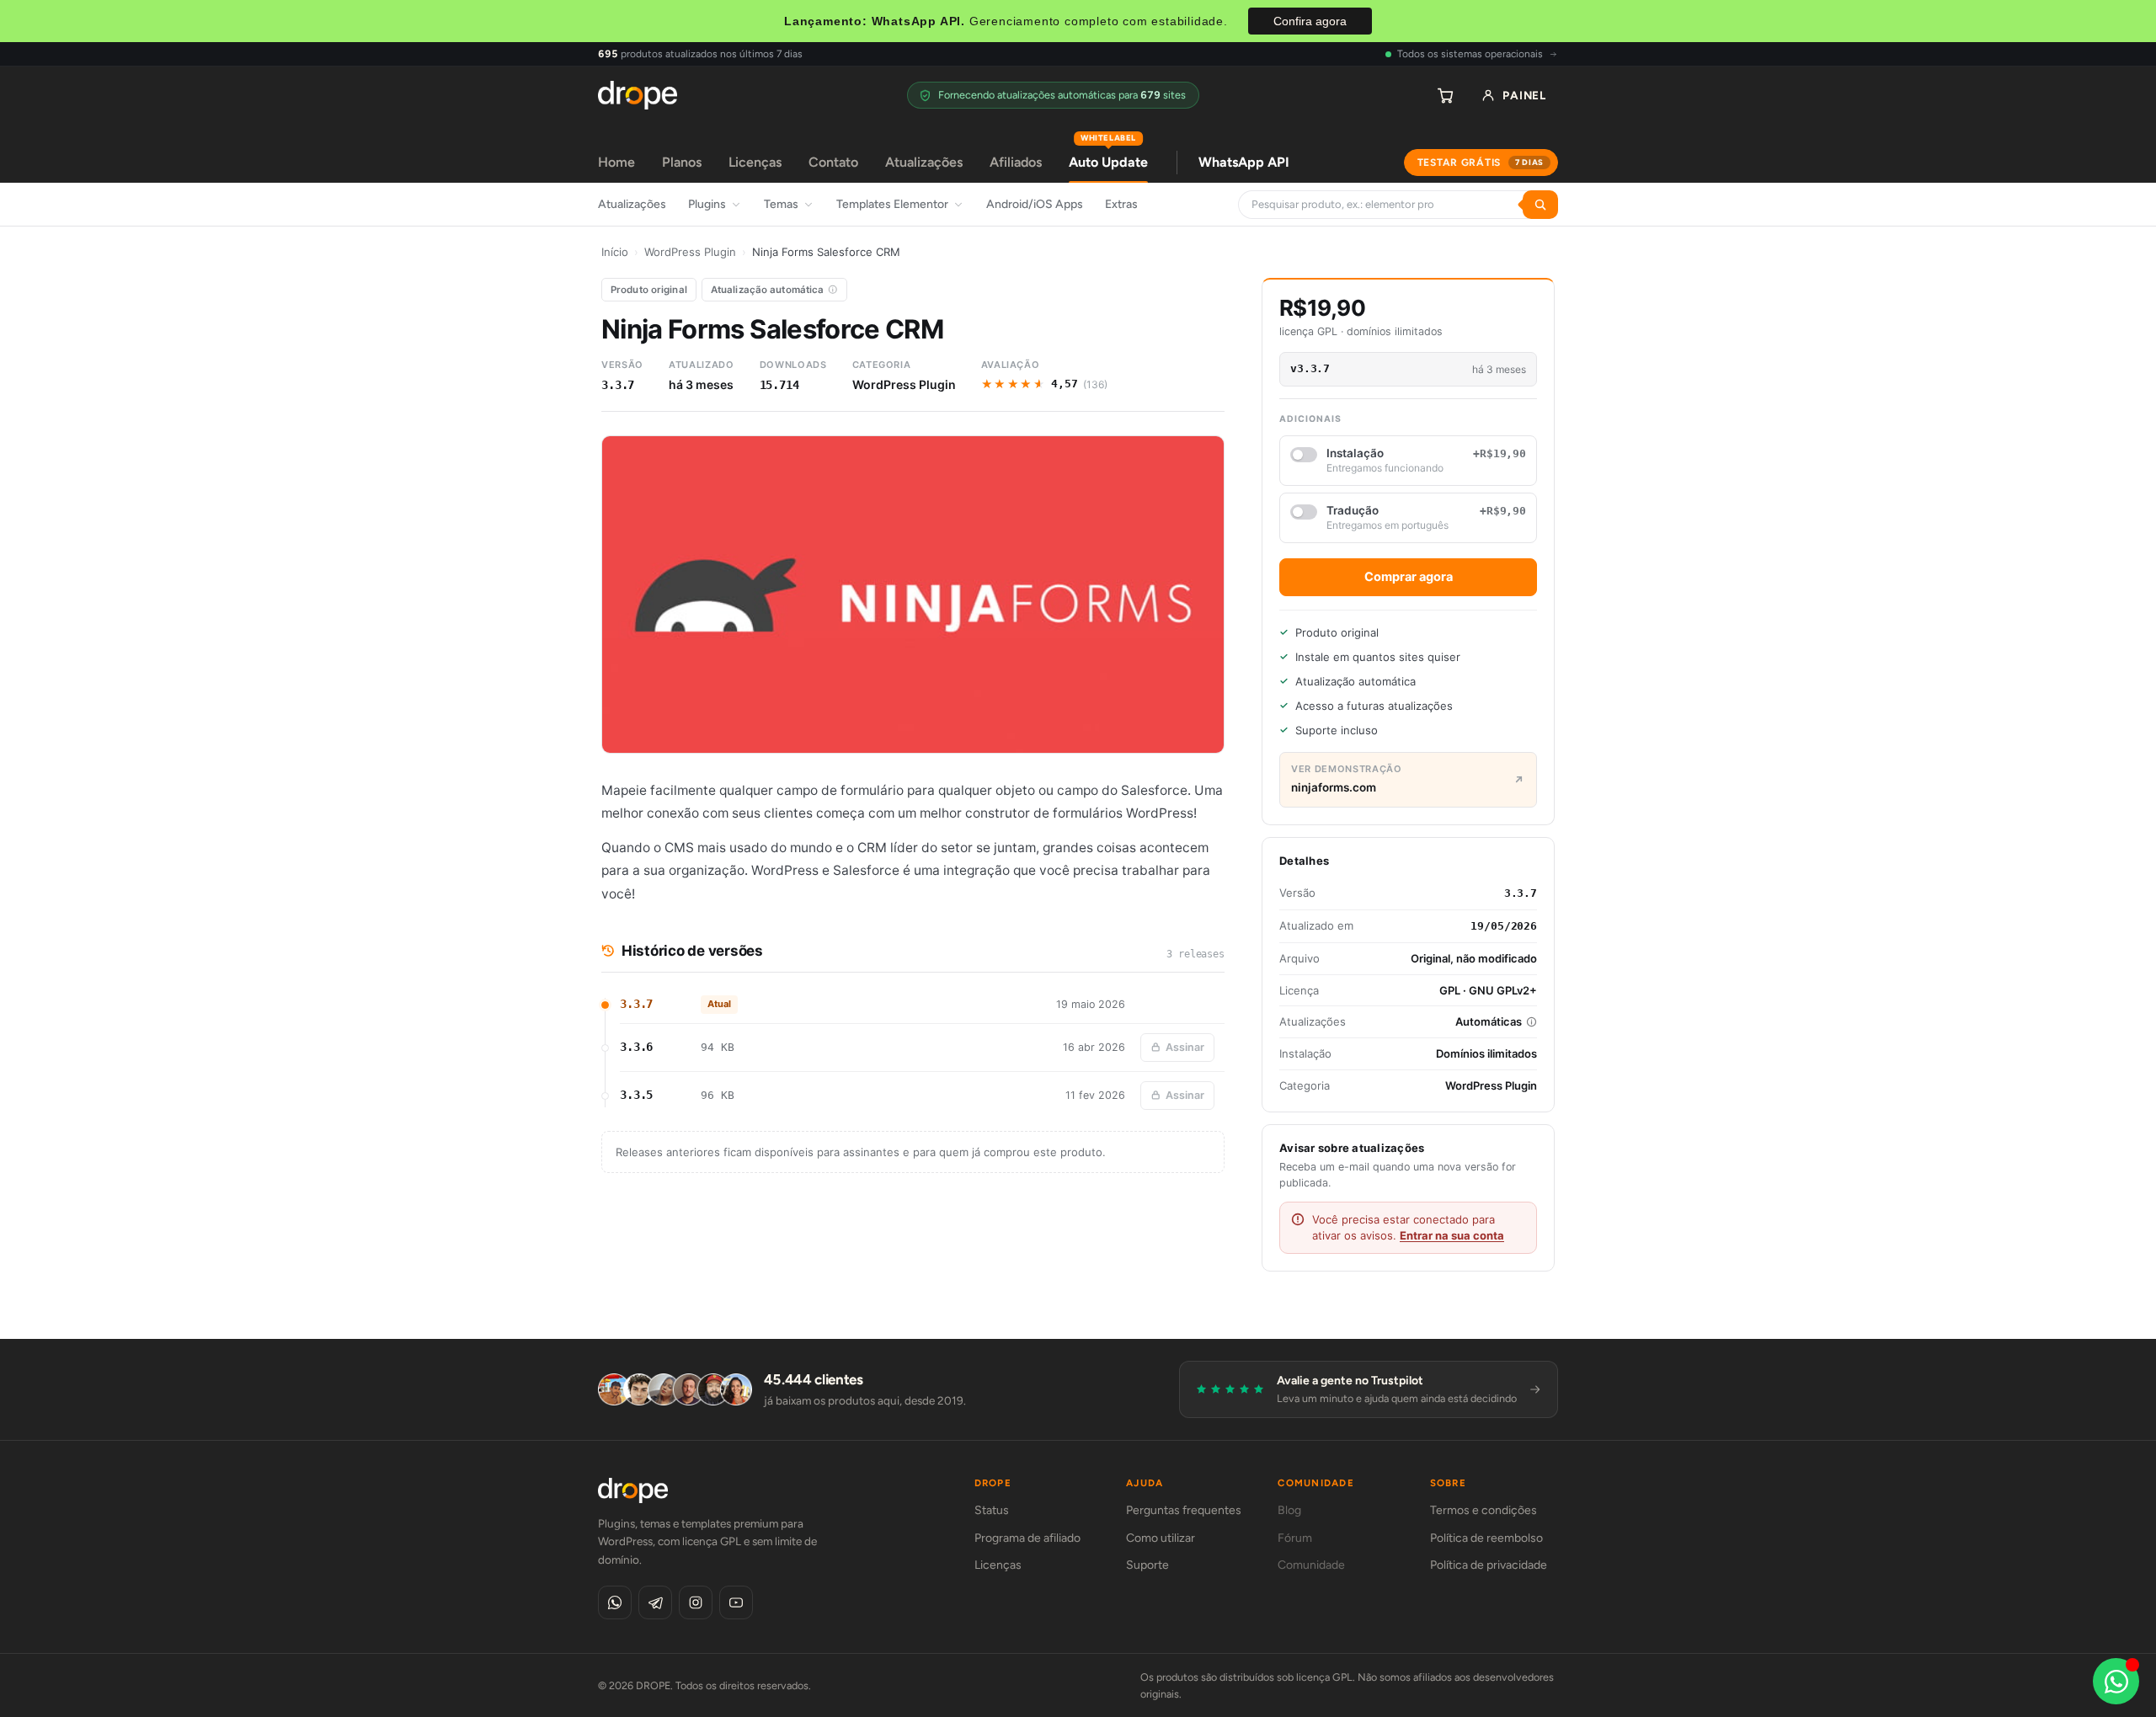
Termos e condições (1484, 1510)
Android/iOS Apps (1035, 204)
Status (992, 1510)
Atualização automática (768, 290)
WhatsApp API (1244, 162)
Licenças (755, 162)
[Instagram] (696, 1602)
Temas (781, 204)
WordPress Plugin (690, 252)
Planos (682, 162)
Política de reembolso (1486, 1538)
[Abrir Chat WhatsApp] (2116, 1681)
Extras (1121, 204)
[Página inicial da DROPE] (638, 95)
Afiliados (1016, 162)
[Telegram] (655, 1602)
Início (615, 252)
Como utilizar (1161, 1538)
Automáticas (1489, 1021)
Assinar (1185, 1047)
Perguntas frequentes (1184, 1510)
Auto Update (1108, 156)
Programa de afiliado (1027, 1538)
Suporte (1147, 1565)
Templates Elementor (892, 204)
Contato (833, 162)
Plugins (707, 204)
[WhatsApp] (615, 1602)
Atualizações (924, 162)
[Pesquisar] (1540, 205)
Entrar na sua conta (1452, 1235)
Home (616, 162)
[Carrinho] (1445, 95)
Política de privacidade (1489, 1565)
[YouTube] (736, 1602)
